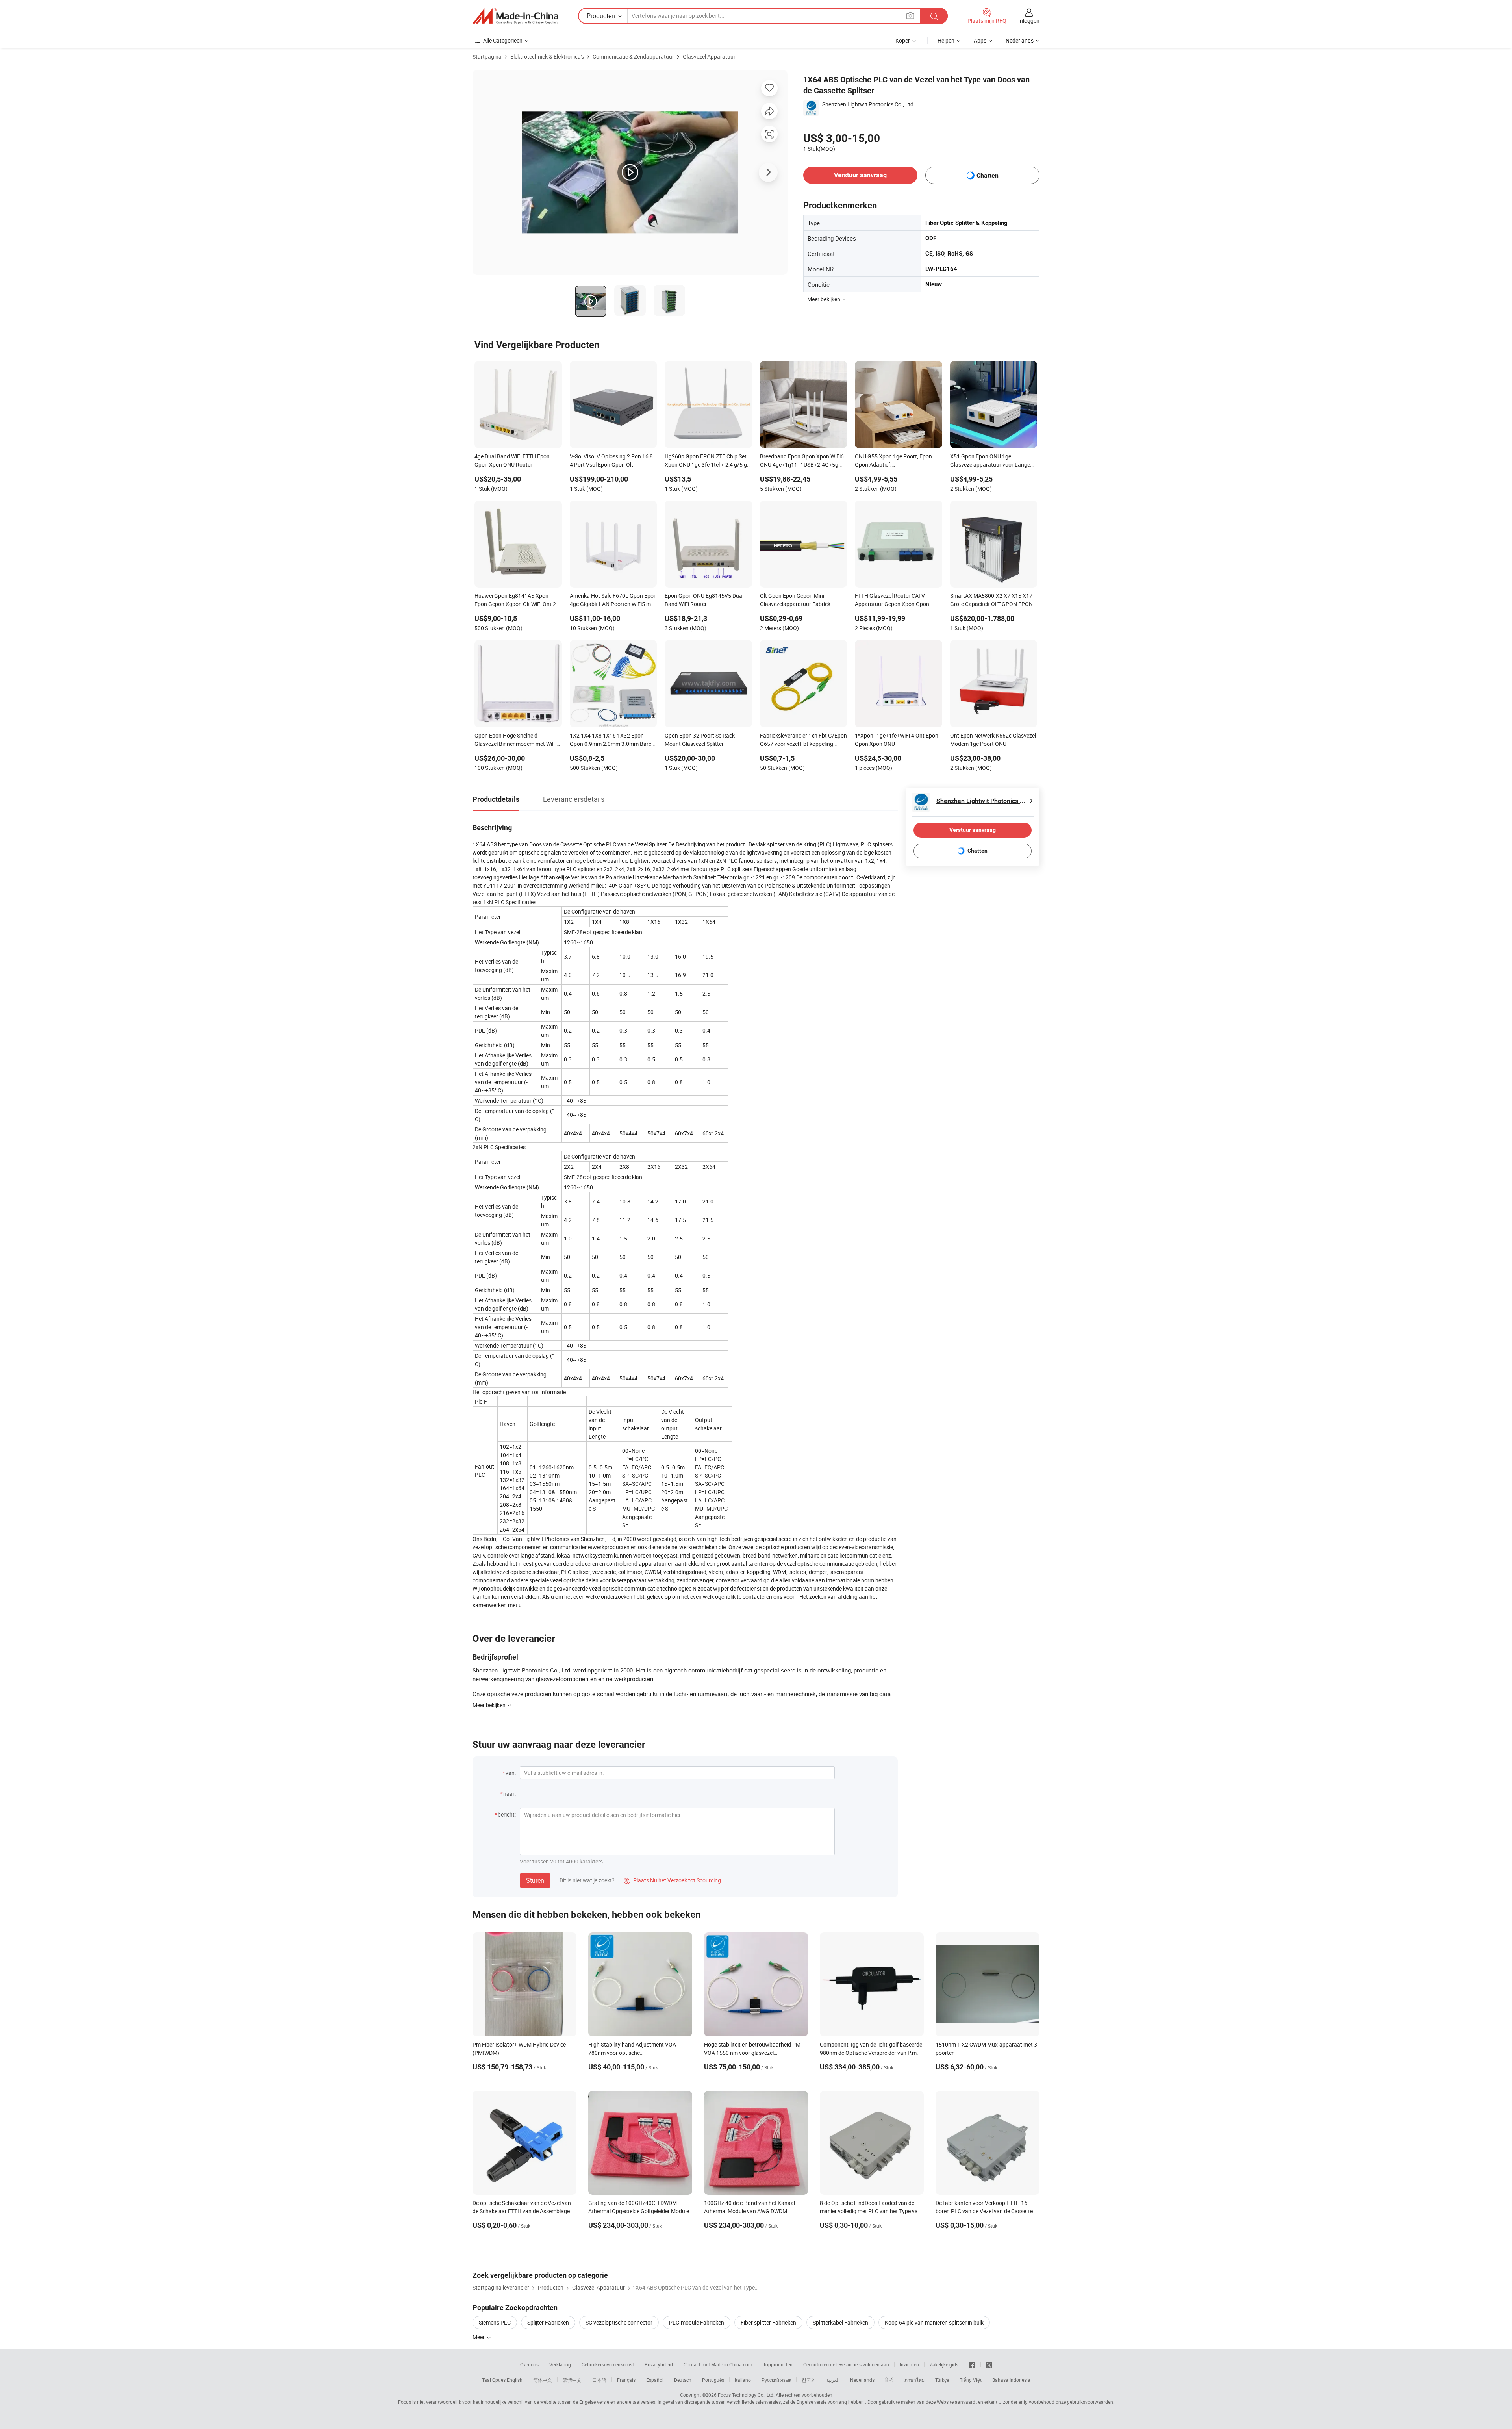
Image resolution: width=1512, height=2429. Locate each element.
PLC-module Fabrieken (697, 2322)
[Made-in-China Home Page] (515, 16)
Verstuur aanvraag (860, 175)
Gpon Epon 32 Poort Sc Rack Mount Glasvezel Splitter (700, 740)
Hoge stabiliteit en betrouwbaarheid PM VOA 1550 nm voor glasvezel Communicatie (752, 2053)
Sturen (535, 1880)
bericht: (507, 1814)
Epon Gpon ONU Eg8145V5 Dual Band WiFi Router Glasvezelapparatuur (704, 601)
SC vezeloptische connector (619, 2322)
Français (626, 2380)
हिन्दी (889, 2380)
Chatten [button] (988, 175)
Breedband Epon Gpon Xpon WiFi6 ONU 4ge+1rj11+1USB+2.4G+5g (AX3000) (802, 461)
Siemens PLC (495, 2322)
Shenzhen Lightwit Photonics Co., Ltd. (869, 104)
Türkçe (942, 2380)
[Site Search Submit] (934, 16)
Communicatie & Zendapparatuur (633, 57)
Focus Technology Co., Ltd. (746, 2395)
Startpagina (487, 57)
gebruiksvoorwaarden (1090, 2402)
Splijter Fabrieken (548, 2322)
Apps (980, 40)
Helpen (946, 40)
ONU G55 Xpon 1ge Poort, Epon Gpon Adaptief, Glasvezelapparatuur (893, 461)
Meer (479, 2337)
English (515, 2380)
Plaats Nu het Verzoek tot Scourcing (672, 1880)
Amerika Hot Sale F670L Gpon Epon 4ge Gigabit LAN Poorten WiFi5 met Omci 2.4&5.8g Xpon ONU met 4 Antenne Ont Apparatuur (613, 601)
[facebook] (972, 2364)
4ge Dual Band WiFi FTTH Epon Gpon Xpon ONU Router (512, 460)
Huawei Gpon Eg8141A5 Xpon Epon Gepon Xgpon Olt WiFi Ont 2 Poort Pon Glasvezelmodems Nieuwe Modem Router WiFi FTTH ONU (515, 601)
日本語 (599, 2380)
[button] (910, 16)
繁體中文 (572, 2380)
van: (511, 1773)
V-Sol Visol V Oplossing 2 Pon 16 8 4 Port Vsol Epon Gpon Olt (611, 460)
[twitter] (989, 2364)
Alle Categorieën (503, 40)
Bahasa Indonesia (1011, 2380)
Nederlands (862, 2380)
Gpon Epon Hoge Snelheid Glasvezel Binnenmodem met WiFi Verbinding (515, 740)
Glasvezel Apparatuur (709, 57)
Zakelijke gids (944, 2364)
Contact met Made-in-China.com (718, 2364)
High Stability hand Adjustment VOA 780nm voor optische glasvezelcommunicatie (632, 2053)
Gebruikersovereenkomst (608, 2364)
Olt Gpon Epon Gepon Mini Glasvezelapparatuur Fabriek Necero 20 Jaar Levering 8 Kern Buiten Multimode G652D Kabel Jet (802, 601)
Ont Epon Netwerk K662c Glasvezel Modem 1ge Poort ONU (993, 740)
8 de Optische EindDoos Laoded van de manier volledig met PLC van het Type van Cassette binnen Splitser (870, 2211)
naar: (510, 1794)
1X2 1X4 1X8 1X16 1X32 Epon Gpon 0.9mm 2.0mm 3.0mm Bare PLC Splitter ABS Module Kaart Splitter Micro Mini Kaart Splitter (611, 740)
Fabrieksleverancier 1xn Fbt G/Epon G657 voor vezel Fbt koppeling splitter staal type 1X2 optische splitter (803, 740)
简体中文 (543, 2380)
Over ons (529, 2364)
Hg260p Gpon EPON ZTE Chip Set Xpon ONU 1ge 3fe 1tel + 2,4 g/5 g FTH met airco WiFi (706, 461)
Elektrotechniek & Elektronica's (547, 57)
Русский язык (776, 2380)
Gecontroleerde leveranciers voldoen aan (846, 2364)
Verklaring (560, 2364)
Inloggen (1029, 21)
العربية (833, 2380)
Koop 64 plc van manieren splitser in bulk (934, 2322)
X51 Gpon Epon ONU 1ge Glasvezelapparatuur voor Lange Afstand (990, 461)
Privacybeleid (659, 2364)
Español (655, 2380)
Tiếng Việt (971, 2380)
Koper (903, 40)
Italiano (743, 2380)
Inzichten (909, 2364)
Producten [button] (601, 16)
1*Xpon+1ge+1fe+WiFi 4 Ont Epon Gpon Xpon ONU (897, 740)
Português (713, 2380)
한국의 (809, 2380)
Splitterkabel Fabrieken (840, 2322)
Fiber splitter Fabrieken (768, 2322)
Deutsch (683, 2380)
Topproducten (778, 2364)
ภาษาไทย (914, 2380)
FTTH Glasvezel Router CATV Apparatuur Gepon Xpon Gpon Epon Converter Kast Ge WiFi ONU (896, 601)
